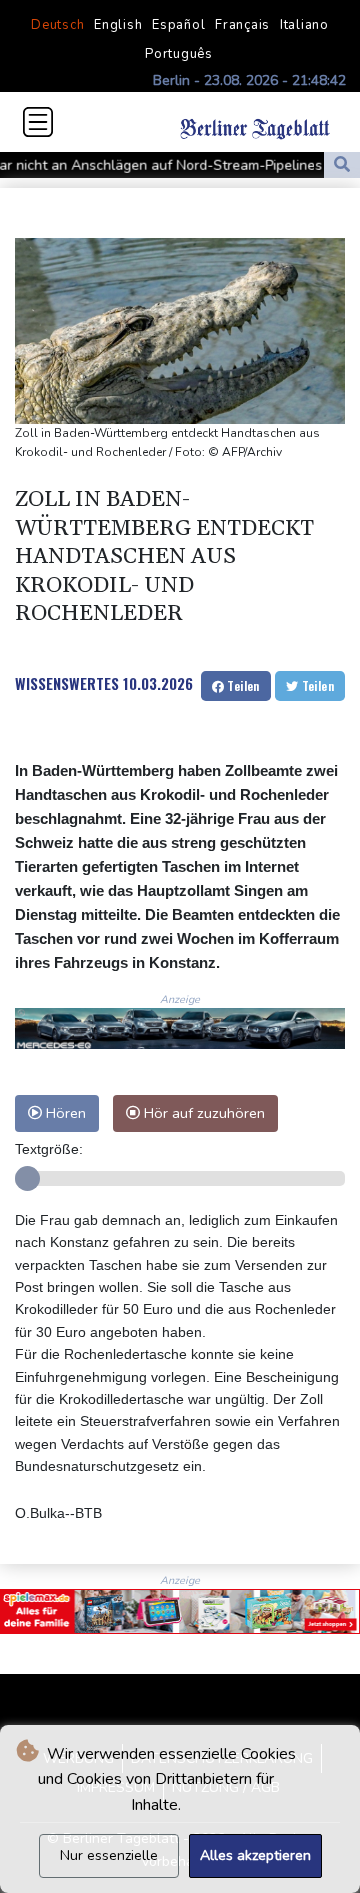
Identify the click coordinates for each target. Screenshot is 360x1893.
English (118, 25)
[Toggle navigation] (38, 122)
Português (179, 54)
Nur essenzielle (109, 1855)
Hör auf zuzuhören (202, 1113)
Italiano (304, 25)
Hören (64, 1113)
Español (178, 25)
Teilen (242, 685)
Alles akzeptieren (255, 1855)
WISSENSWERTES (67, 683)
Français (242, 25)
